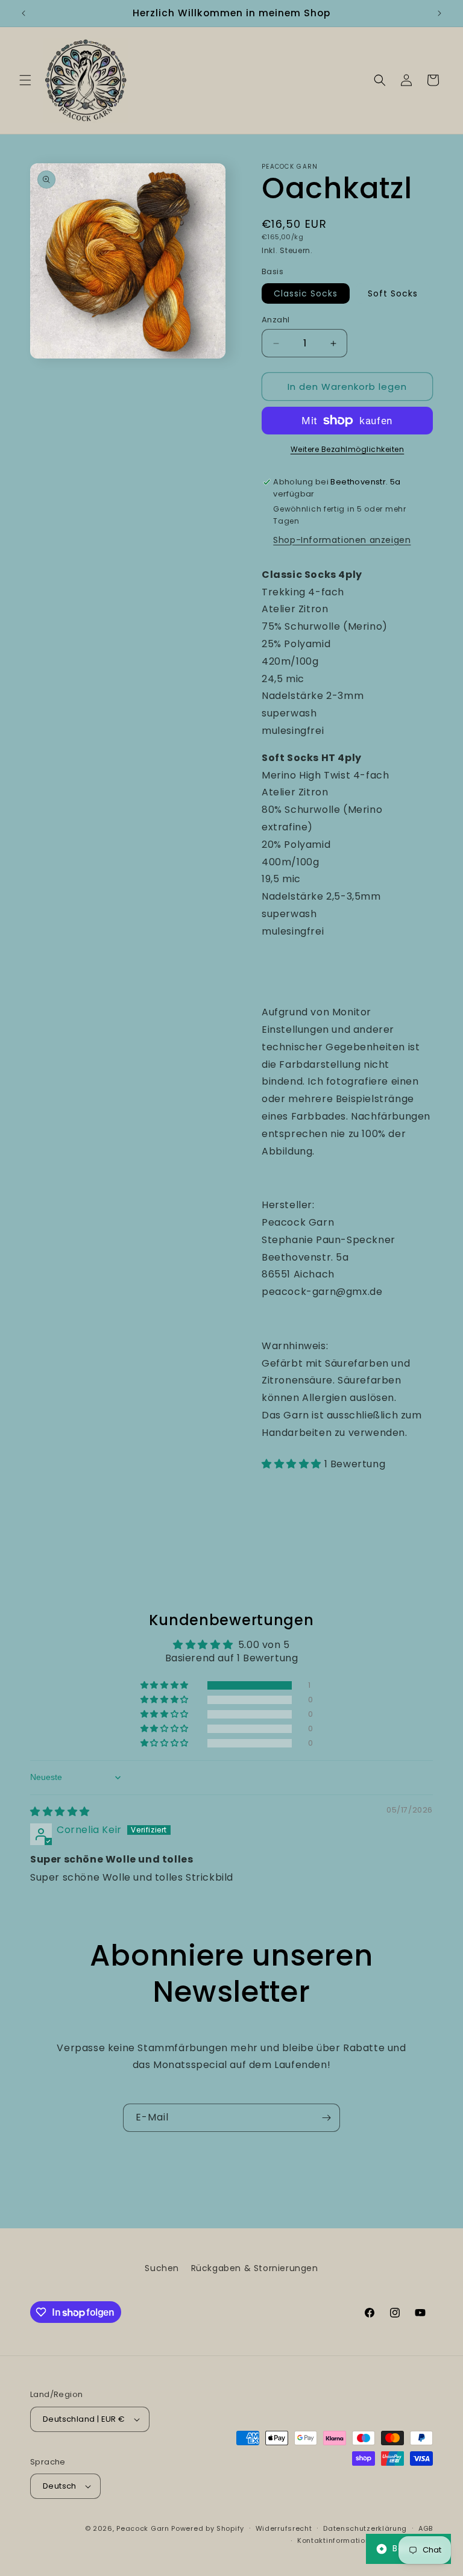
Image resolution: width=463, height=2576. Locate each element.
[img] (60, 1812)
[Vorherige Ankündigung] (24, 13)
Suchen (162, 2268)
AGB (426, 2528)
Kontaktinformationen (338, 2540)
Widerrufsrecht (284, 2528)
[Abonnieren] (326, 2118)
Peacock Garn (143, 2528)
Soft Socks (393, 293)
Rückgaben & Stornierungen (255, 2268)
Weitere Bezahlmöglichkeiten (348, 449)
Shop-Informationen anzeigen (342, 540)
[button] (25, 80)
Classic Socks (306, 293)
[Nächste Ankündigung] (439, 13)
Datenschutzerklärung (365, 2528)
